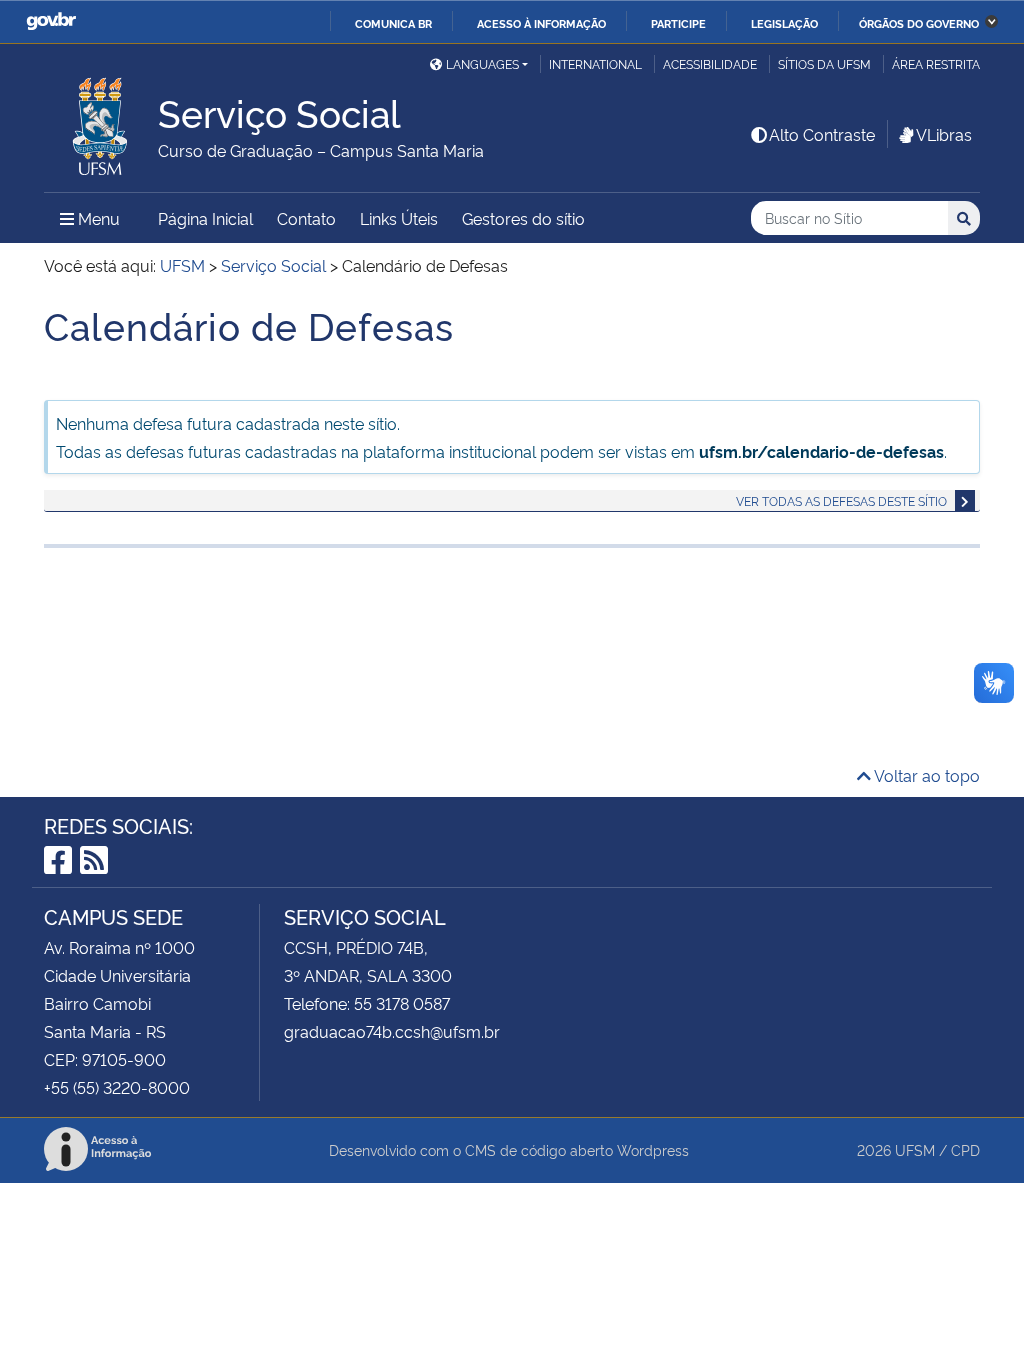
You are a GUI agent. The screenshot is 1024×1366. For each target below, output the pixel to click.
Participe (678, 23)
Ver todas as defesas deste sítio (841, 500)
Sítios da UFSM (824, 63)
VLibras (944, 134)
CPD (965, 1149)
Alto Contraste (822, 134)
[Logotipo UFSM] (101, 121)
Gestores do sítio (523, 218)
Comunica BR (393, 23)
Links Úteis (399, 218)
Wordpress (653, 1149)
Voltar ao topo (925, 775)
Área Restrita (936, 63)
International (595, 63)
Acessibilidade (710, 63)
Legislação (784, 23)
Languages (482, 63)
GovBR (51, 21)
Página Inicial (205, 218)
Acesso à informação (541, 23)
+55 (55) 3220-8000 (117, 1087)
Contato (306, 218)
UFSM (915, 1149)
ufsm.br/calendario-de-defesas (821, 451)
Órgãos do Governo (919, 23)
